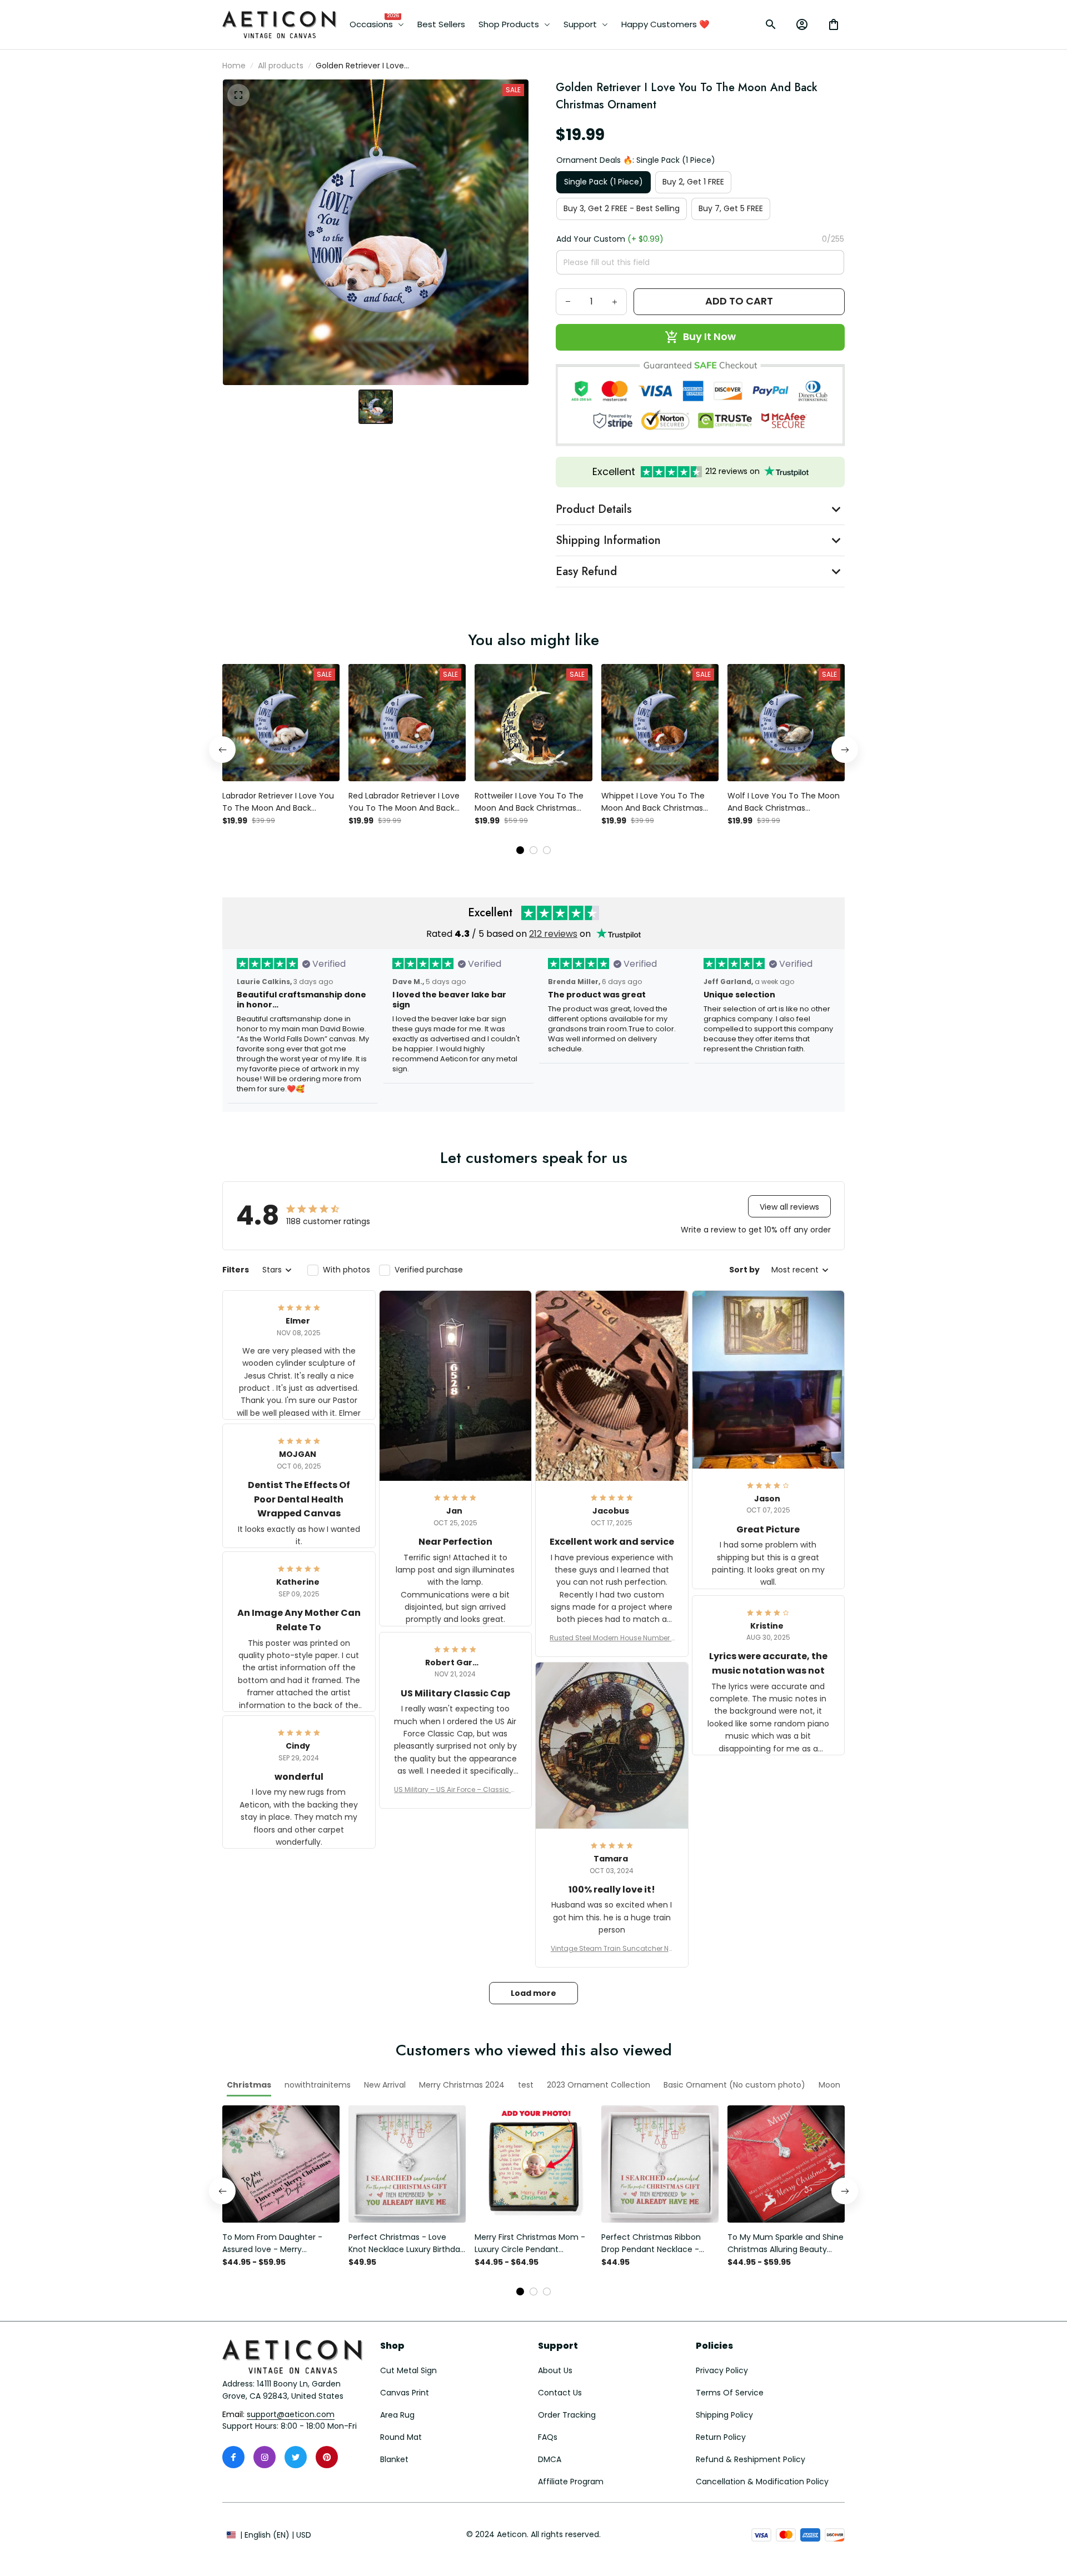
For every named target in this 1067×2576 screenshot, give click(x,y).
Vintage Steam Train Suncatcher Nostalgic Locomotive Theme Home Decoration (612, 1949)
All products (281, 66)
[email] (291, 2415)
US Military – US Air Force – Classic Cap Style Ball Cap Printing (455, 1790)
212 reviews (553, 934)
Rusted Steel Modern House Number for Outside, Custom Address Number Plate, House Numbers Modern (612, 1638)
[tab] (520, 850)
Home (234, 66)
